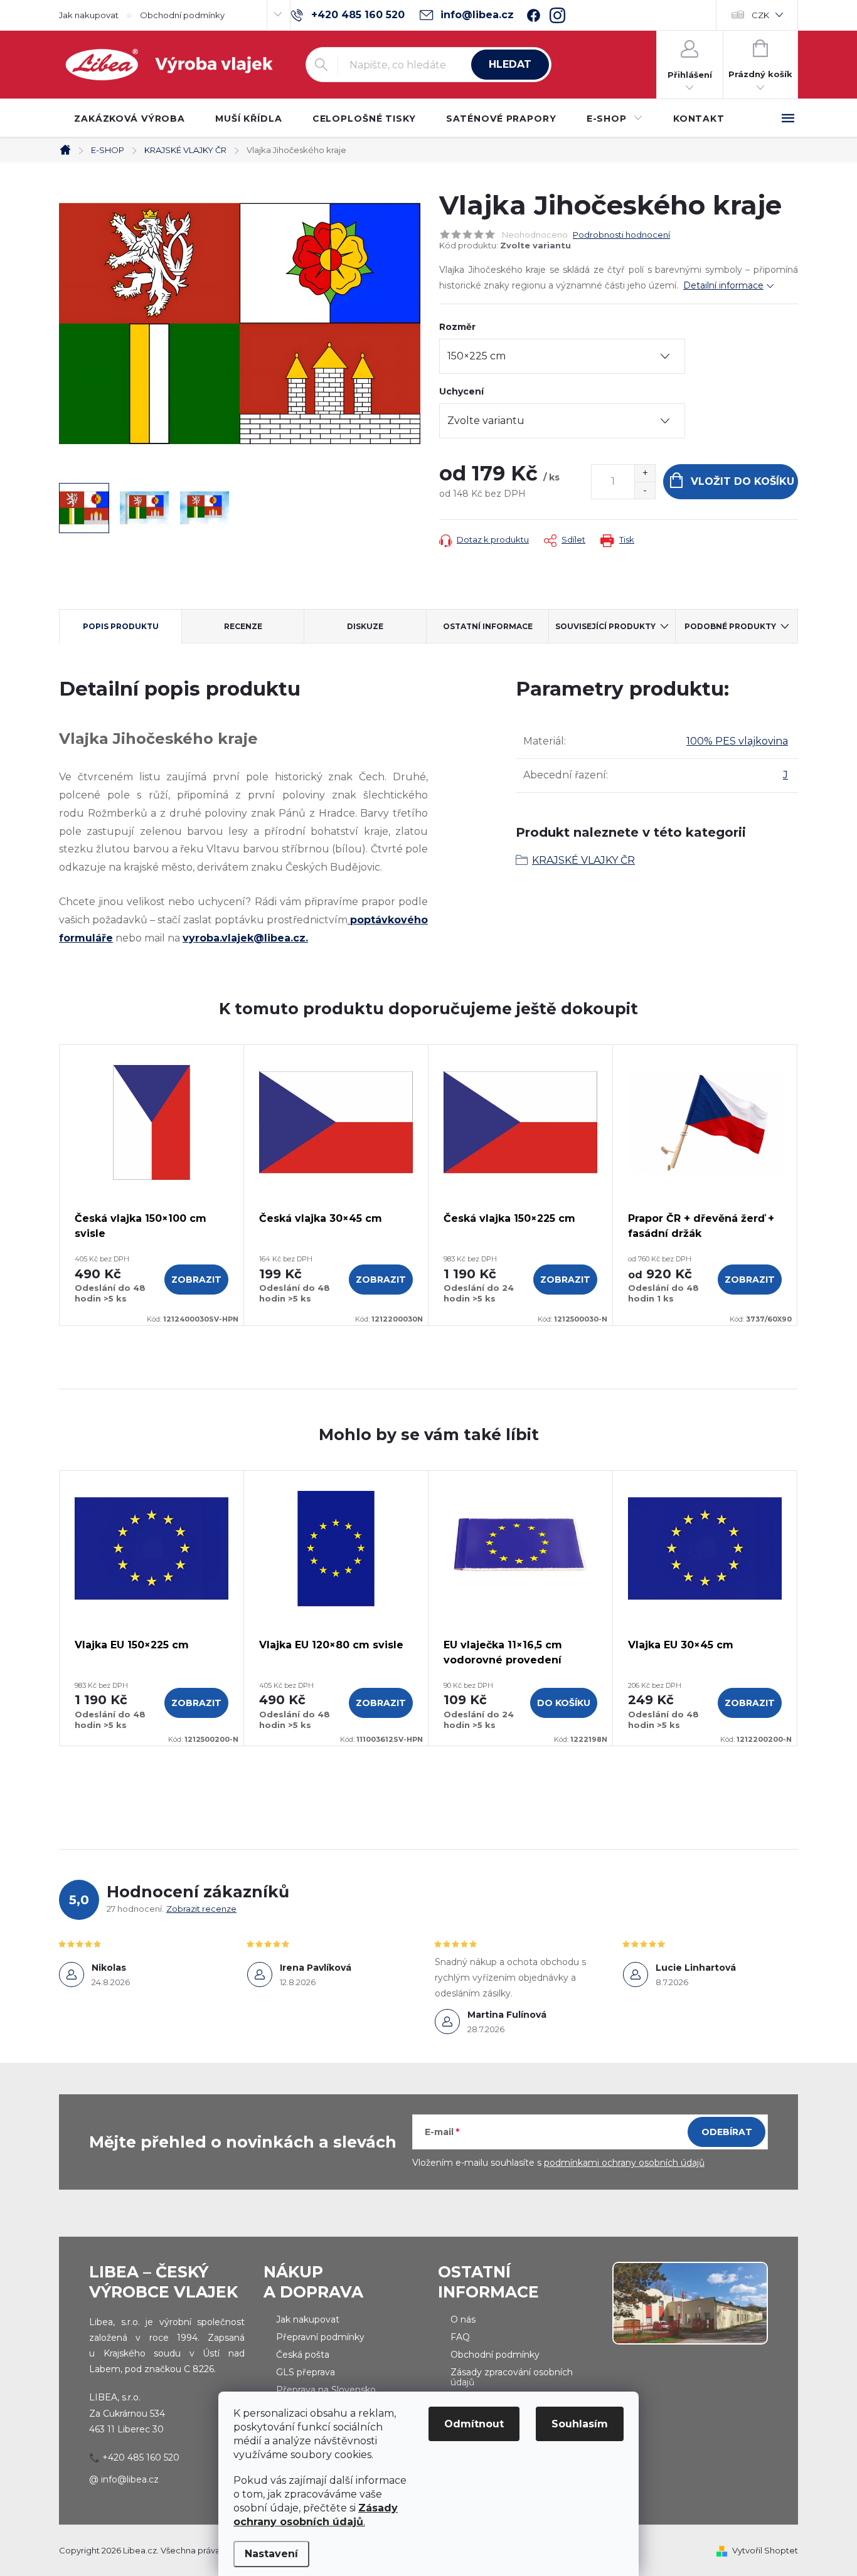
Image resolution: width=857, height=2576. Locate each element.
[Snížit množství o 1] (645, 490)
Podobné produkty (730, 626)
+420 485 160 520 (141, 2457)
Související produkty (605, 626)
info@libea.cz (130, 2479)
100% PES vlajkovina (737, 741)
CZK (760, 15)
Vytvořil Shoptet (765, 2550)
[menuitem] (130, 119)
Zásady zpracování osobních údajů (512, 2377)
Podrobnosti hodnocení (621, 235)
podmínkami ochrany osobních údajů (624, 2163)
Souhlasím (580, 2424)
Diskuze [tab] (365, 626)
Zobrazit (196, 1280)
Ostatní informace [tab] (488, 626)
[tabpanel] (152, 1185)
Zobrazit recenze (201, 1909)
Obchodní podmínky (182, 15)
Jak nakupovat (89, 15)
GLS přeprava (306, 2372)
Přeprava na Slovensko (326, 2390)
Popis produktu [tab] (121, 626)
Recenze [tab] (243, 626)
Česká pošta (303, 2355)
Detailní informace (723, 285)
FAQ (460, 2337)
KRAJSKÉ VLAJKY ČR (583, 860)
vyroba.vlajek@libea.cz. (245, 938)
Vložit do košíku (743, 481)
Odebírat (727, 2132)
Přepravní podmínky (320, 2337)
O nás (463, 2319)
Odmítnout (474, 2424)
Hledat (510, 64)
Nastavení (271, 2554)
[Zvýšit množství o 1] (645, 473)
